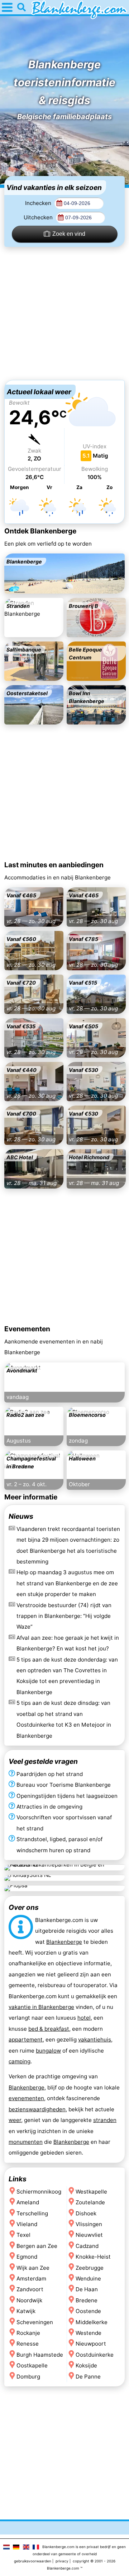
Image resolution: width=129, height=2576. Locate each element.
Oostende (88, 2311)
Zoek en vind (69, 234)
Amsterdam (31, 2279)
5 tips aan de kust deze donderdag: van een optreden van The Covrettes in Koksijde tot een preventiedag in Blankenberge (67, 1675)
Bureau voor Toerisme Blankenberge (64, 1785)
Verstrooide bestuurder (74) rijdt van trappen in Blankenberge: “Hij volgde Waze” (64, 1616)
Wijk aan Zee (33, 2268)
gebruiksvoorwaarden (33, 2561)
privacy (62, 2561)
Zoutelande (90, 2202)
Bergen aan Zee (37, 2246)
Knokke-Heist (93, 2257)
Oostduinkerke (95, 2355)
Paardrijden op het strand (50, 1774)
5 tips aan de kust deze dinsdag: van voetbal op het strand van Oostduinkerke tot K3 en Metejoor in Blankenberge (64, 1719)
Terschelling (32, 2213)
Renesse (28, 2344)
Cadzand (87, 2246)
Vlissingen (89, 2224)
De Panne (88, 2377)
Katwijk (26, 2311)
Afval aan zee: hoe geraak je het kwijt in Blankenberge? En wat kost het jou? (68, 1643)
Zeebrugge (90, 2268)
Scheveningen (35, 2322)
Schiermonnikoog (39, 2192)
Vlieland (27, 2224)
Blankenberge (64, 1942)
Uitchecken (39, 217)
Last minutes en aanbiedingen (54, 865)
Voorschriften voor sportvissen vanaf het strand (64, 1823)
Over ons (24, 1907)
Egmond (27, 2257)
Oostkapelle (32, 2366)
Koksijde (86, 2366)
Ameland (28, 2202)
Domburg (28, 2377)
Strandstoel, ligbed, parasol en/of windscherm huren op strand (59, 1845)
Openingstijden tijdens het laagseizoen (67, 1796)
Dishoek (86, 2213)
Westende (89, 2333)
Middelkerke (92, 2322)
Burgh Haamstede (40, 2355)
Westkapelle (91, 2192)
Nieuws (21, 1516)
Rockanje (28, 2333)
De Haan (87, 2290)
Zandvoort (30, 2290)
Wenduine (88, 2279)
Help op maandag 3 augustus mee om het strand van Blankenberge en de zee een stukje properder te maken (67, 1583)
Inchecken (39, 203)
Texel (23, 2235)
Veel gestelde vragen (43, 1761)
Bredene (87, 2300)
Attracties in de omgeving (49, 1807)
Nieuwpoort (91, 2344)
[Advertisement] (64, 313)
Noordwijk (29, 2300)
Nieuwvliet (89, 2235)
